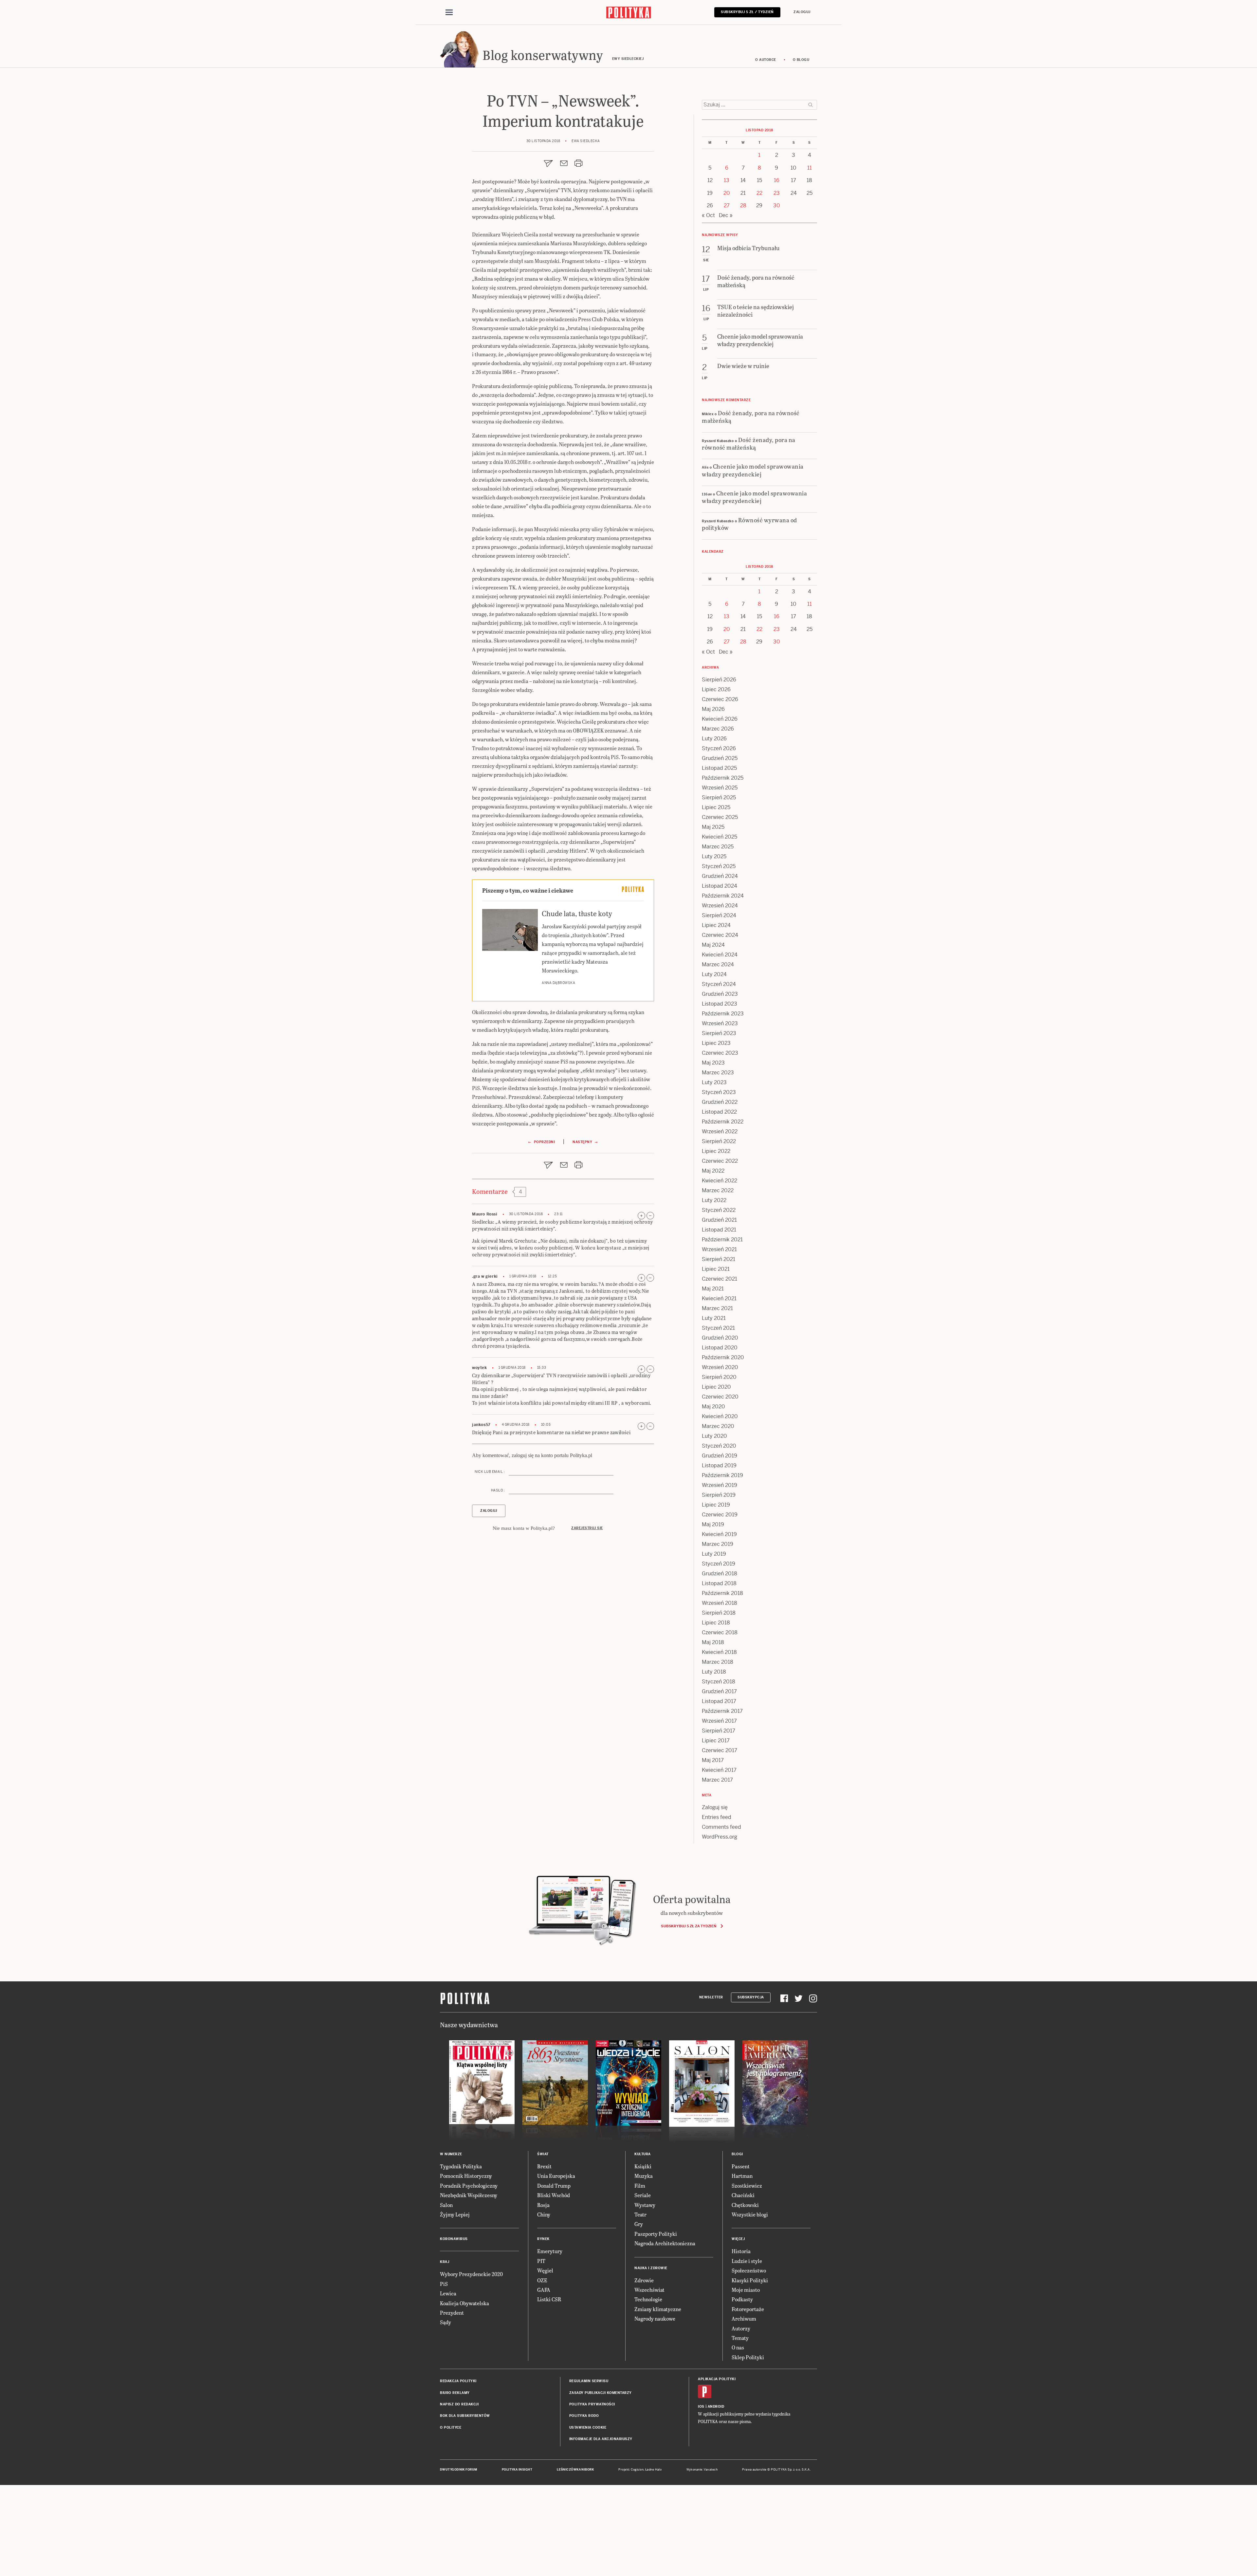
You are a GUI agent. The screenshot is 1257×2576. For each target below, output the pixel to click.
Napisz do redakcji (459, 2404)
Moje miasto (746, 2290)
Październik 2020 (723, 1357)
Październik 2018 (722, 1593)
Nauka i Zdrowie (651, 2268)
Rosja (543, 2205)
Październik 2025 (723, 778)
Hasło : (498, 1490)
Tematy (740, 2338)
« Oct (708, 215)
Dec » (726, 215)
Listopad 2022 (719, 1112)
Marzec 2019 (718, 1544)
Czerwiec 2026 (720, 699)
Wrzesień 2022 (720, 1131)
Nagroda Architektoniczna (665, 2243)
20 (727, 193)
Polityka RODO (584, 2416)
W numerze (451, 2154)
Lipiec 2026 (716, 689)
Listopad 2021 (719, 1230)
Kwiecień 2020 (720, 1416)
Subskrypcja (751, 1997)
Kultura (643, 2154)
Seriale (643, 2195)
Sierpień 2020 (719, 1377)
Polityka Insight (517, 2470)
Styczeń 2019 (719, 1564)
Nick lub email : (490, 1472)
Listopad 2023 (720, 1004)
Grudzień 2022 (720, 1102)
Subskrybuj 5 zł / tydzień (747, 12)
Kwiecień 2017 (719, 1770)
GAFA (544, 2290)
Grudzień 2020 (720, 1338)
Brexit (544, 2166)
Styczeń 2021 (718, 1328)
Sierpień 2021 (719, 1259)
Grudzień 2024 (720, 876)
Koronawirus (454, 2239)
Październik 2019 (722, 1475)
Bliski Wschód (554, 2195)
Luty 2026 (714, 739)
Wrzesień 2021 (719, 1249)
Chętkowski (745, 2205)
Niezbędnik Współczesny (469, 2195)
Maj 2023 (713, 1063)
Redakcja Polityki (458, 2381)
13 (727, 180)
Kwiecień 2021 (719, 1298)
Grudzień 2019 (720, 1456)
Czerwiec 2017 (720, 1750)
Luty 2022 (714, 1200)
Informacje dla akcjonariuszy (601, 2439)
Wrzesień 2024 (720, 906)
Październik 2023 (723, 1014)
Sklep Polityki (748, 2357)
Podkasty (742, 2299)
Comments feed (721, 1827)
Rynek (543, 2239)
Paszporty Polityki (656, 2234)
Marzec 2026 (718, 729)
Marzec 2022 (718, 1190)
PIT (541, 2261)
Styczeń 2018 (719, 1682)
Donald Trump (554, 2186)
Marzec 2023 (718, 1073)
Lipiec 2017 (716, 1741)
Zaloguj (802, 12)
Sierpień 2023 (719, 1033)
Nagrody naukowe (655, 2318)
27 (727, 205)
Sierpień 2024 (719, 915)
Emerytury (550, 2251)
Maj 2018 (713, 1642)
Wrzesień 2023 (720, 1023)
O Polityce (451, 2428)
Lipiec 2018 (716, 1623)
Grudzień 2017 (719, 1691)
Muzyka (644, 2176)
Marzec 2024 (718, 964)
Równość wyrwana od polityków (749, 524)
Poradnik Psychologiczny (469, 2186)
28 (743, 205)
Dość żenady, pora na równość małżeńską (751, 417)
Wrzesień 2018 (720, 1603)
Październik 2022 (723, 1122)
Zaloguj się (715, 1807)
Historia (741, 2251)
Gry (639, 2224)
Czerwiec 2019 (720, 1515)
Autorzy (741, 2328)
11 (810, 168)
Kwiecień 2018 (719, 1652)
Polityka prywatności (592, 2404)
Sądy (446, 2322)
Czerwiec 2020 (720, 1397)
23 (777, 193)
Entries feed (717, 1817)
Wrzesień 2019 (720, 1485)
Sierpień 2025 (719, 797)
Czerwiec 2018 (720, 1632)
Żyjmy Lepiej (455, 2214)
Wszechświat (649, 2290)
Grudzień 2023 (720, 994)
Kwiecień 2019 (719, 1534)
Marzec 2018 (718, 1662)
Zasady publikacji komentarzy (601, 2393)
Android (716, 2407)
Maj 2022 (713, 1171)
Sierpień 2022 (719, 1141)
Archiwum (744, 2318)
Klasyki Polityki (750, 2280)
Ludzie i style (747, 2261)
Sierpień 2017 (719, 1731)
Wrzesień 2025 (720, 788)
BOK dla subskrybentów (465, 2416)
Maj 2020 (713, 1407)
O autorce (766, 60)
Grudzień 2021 (719, 1220)
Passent (741, 2166)
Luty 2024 (714, 974)
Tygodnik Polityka (461, 2166)
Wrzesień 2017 (719, 1721)
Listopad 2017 (719, 1701)
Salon (446, 2205)
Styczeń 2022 (719, 1210)
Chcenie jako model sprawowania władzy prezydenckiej (753, 470)
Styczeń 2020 (719, 1446)
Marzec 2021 (717, 1308)
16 (777, 180)
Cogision (637, 2470)
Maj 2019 (713, 1524)
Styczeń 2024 (719, 984)
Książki (643, 2166)
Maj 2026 (713, 709)
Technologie (648, 2299)
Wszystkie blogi (750, 2214)
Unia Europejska (556, 2176)
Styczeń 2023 (719, 1092)
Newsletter (711, 1997)
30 (777, 205)
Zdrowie (644, 2280)
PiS (444, 2284)
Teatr (640, 2214)
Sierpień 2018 (719, 1613)
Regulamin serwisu (589, 2381)
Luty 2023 (714, 1082)
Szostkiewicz (747, 2186)
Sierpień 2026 (719, 680)
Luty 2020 (714, 1436)
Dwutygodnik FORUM (459, 2470)
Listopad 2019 (719, 1465)
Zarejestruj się (587, 1528)
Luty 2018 (714, 1672)
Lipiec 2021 (716, 1269)
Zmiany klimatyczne (658, 2309)
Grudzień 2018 (720, 1574)
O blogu (801, 60)
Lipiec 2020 (716, 1387)
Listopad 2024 (720, 886)
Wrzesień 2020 (720, 1367)
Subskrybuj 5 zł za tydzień (689, 1926)
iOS (701, 2407)
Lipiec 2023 (716, 1043)
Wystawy (645, 2205)
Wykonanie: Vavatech (702, 2470)
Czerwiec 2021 (720, 1279)
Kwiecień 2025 (720, 837)
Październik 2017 (722, 1711)
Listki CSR (549, 2299)
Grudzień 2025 (720, 758)
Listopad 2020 (720, 1348)
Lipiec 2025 (716, 807)
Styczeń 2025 (719, 866)
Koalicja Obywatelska (465, 2303)
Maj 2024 (713, 945)
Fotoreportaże (748, 2309)
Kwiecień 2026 (720, 719)
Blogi (737, 2154)
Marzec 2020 (718, 1426)
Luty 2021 (714, 1318)
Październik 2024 (723, 896)
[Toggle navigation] (449, 12)
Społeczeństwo (749, 2270)
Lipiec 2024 (716, 925)
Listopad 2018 (719, 1583)
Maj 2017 (713, 1760)
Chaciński (743, 2195)
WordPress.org (720, 1837)
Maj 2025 (713, 827)
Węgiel (545, 2270)
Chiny (544, 2214)
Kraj (445, 2262)
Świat (543, 2154)
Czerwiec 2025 (720, 817)
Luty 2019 (714, 1554)
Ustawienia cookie (588, 2428)
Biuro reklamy (455, 2393)
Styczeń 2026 (719, 748)
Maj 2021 (713, 1289)
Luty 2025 (714, 856)
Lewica (448, 2293)
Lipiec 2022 (716, 1151)
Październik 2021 (722, 1240)
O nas (738, 2347)
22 (759, 193)
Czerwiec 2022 (720, 1161)
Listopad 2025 (719, 768)
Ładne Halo (654, 2470)
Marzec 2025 (718, 847)
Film (640, 2186)
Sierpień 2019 (719, 1495)
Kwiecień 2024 (720, 955)
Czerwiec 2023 (720, 1053)
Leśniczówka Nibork (575, 2470)
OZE (542, 2280)
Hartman (742, 2176)
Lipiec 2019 (716, 1505)
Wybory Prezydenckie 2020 (471, 2274)
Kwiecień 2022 (720, 1181)
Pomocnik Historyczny (466, 2176)
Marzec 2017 (717, 1780)
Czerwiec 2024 (720, 935)
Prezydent (452, 2313)
